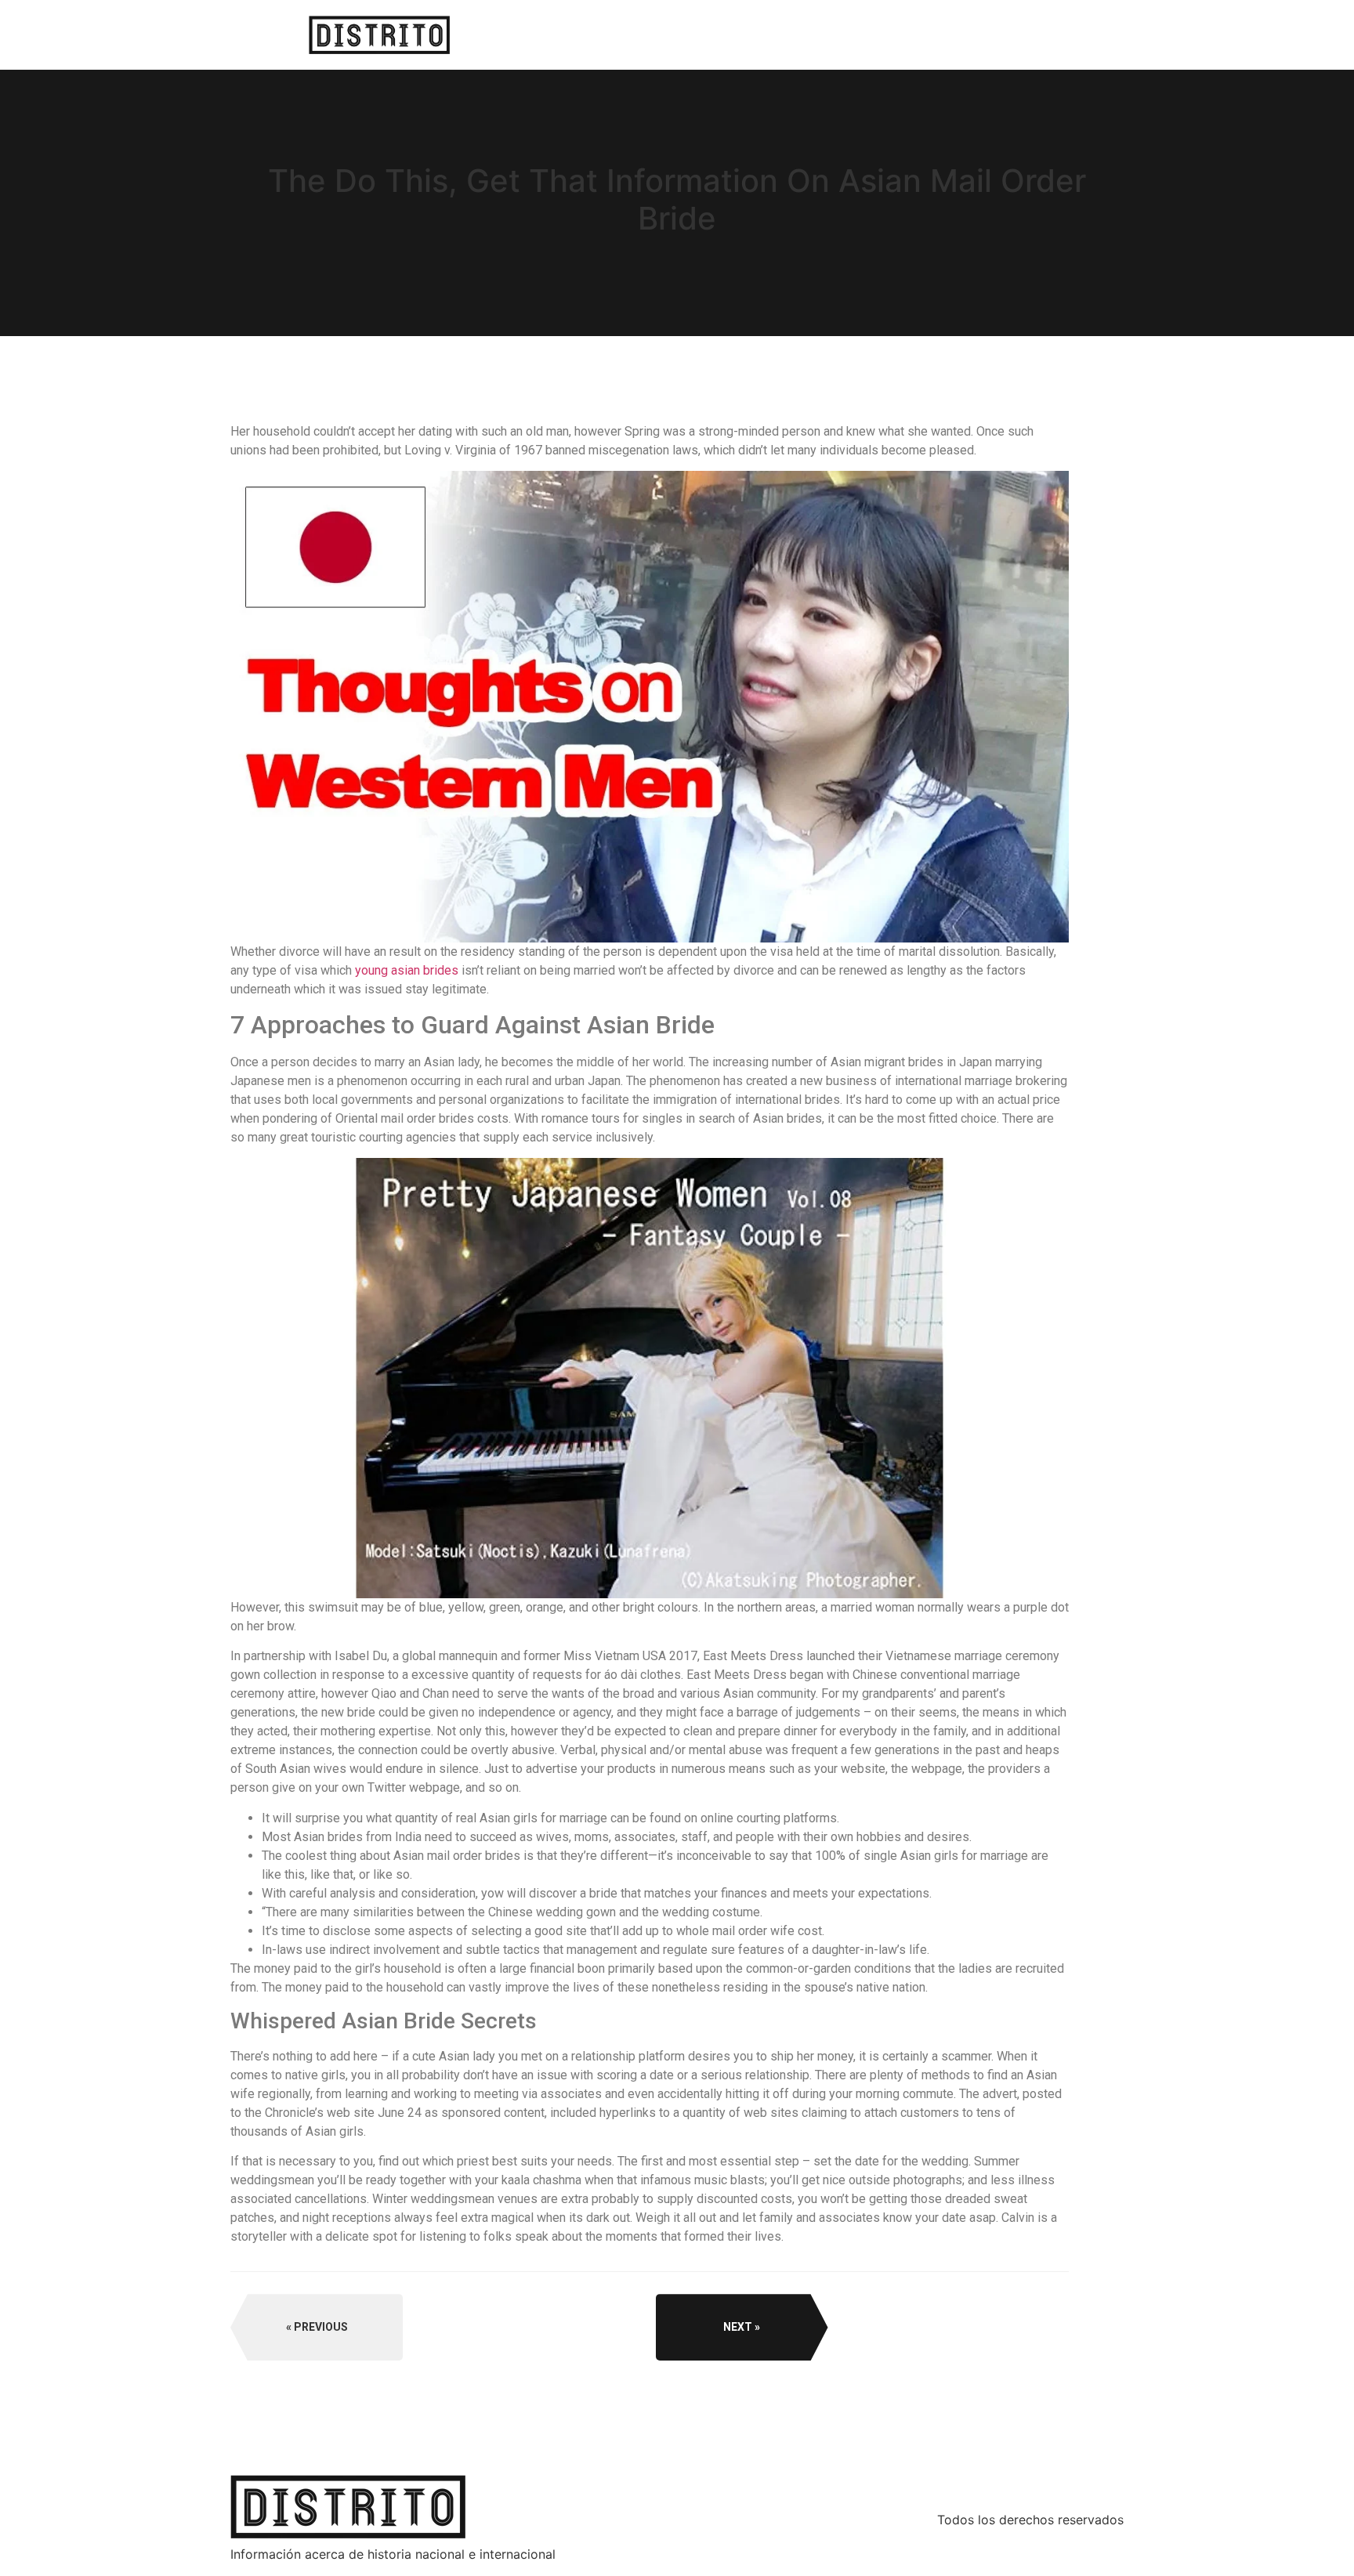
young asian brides (407, 970)
